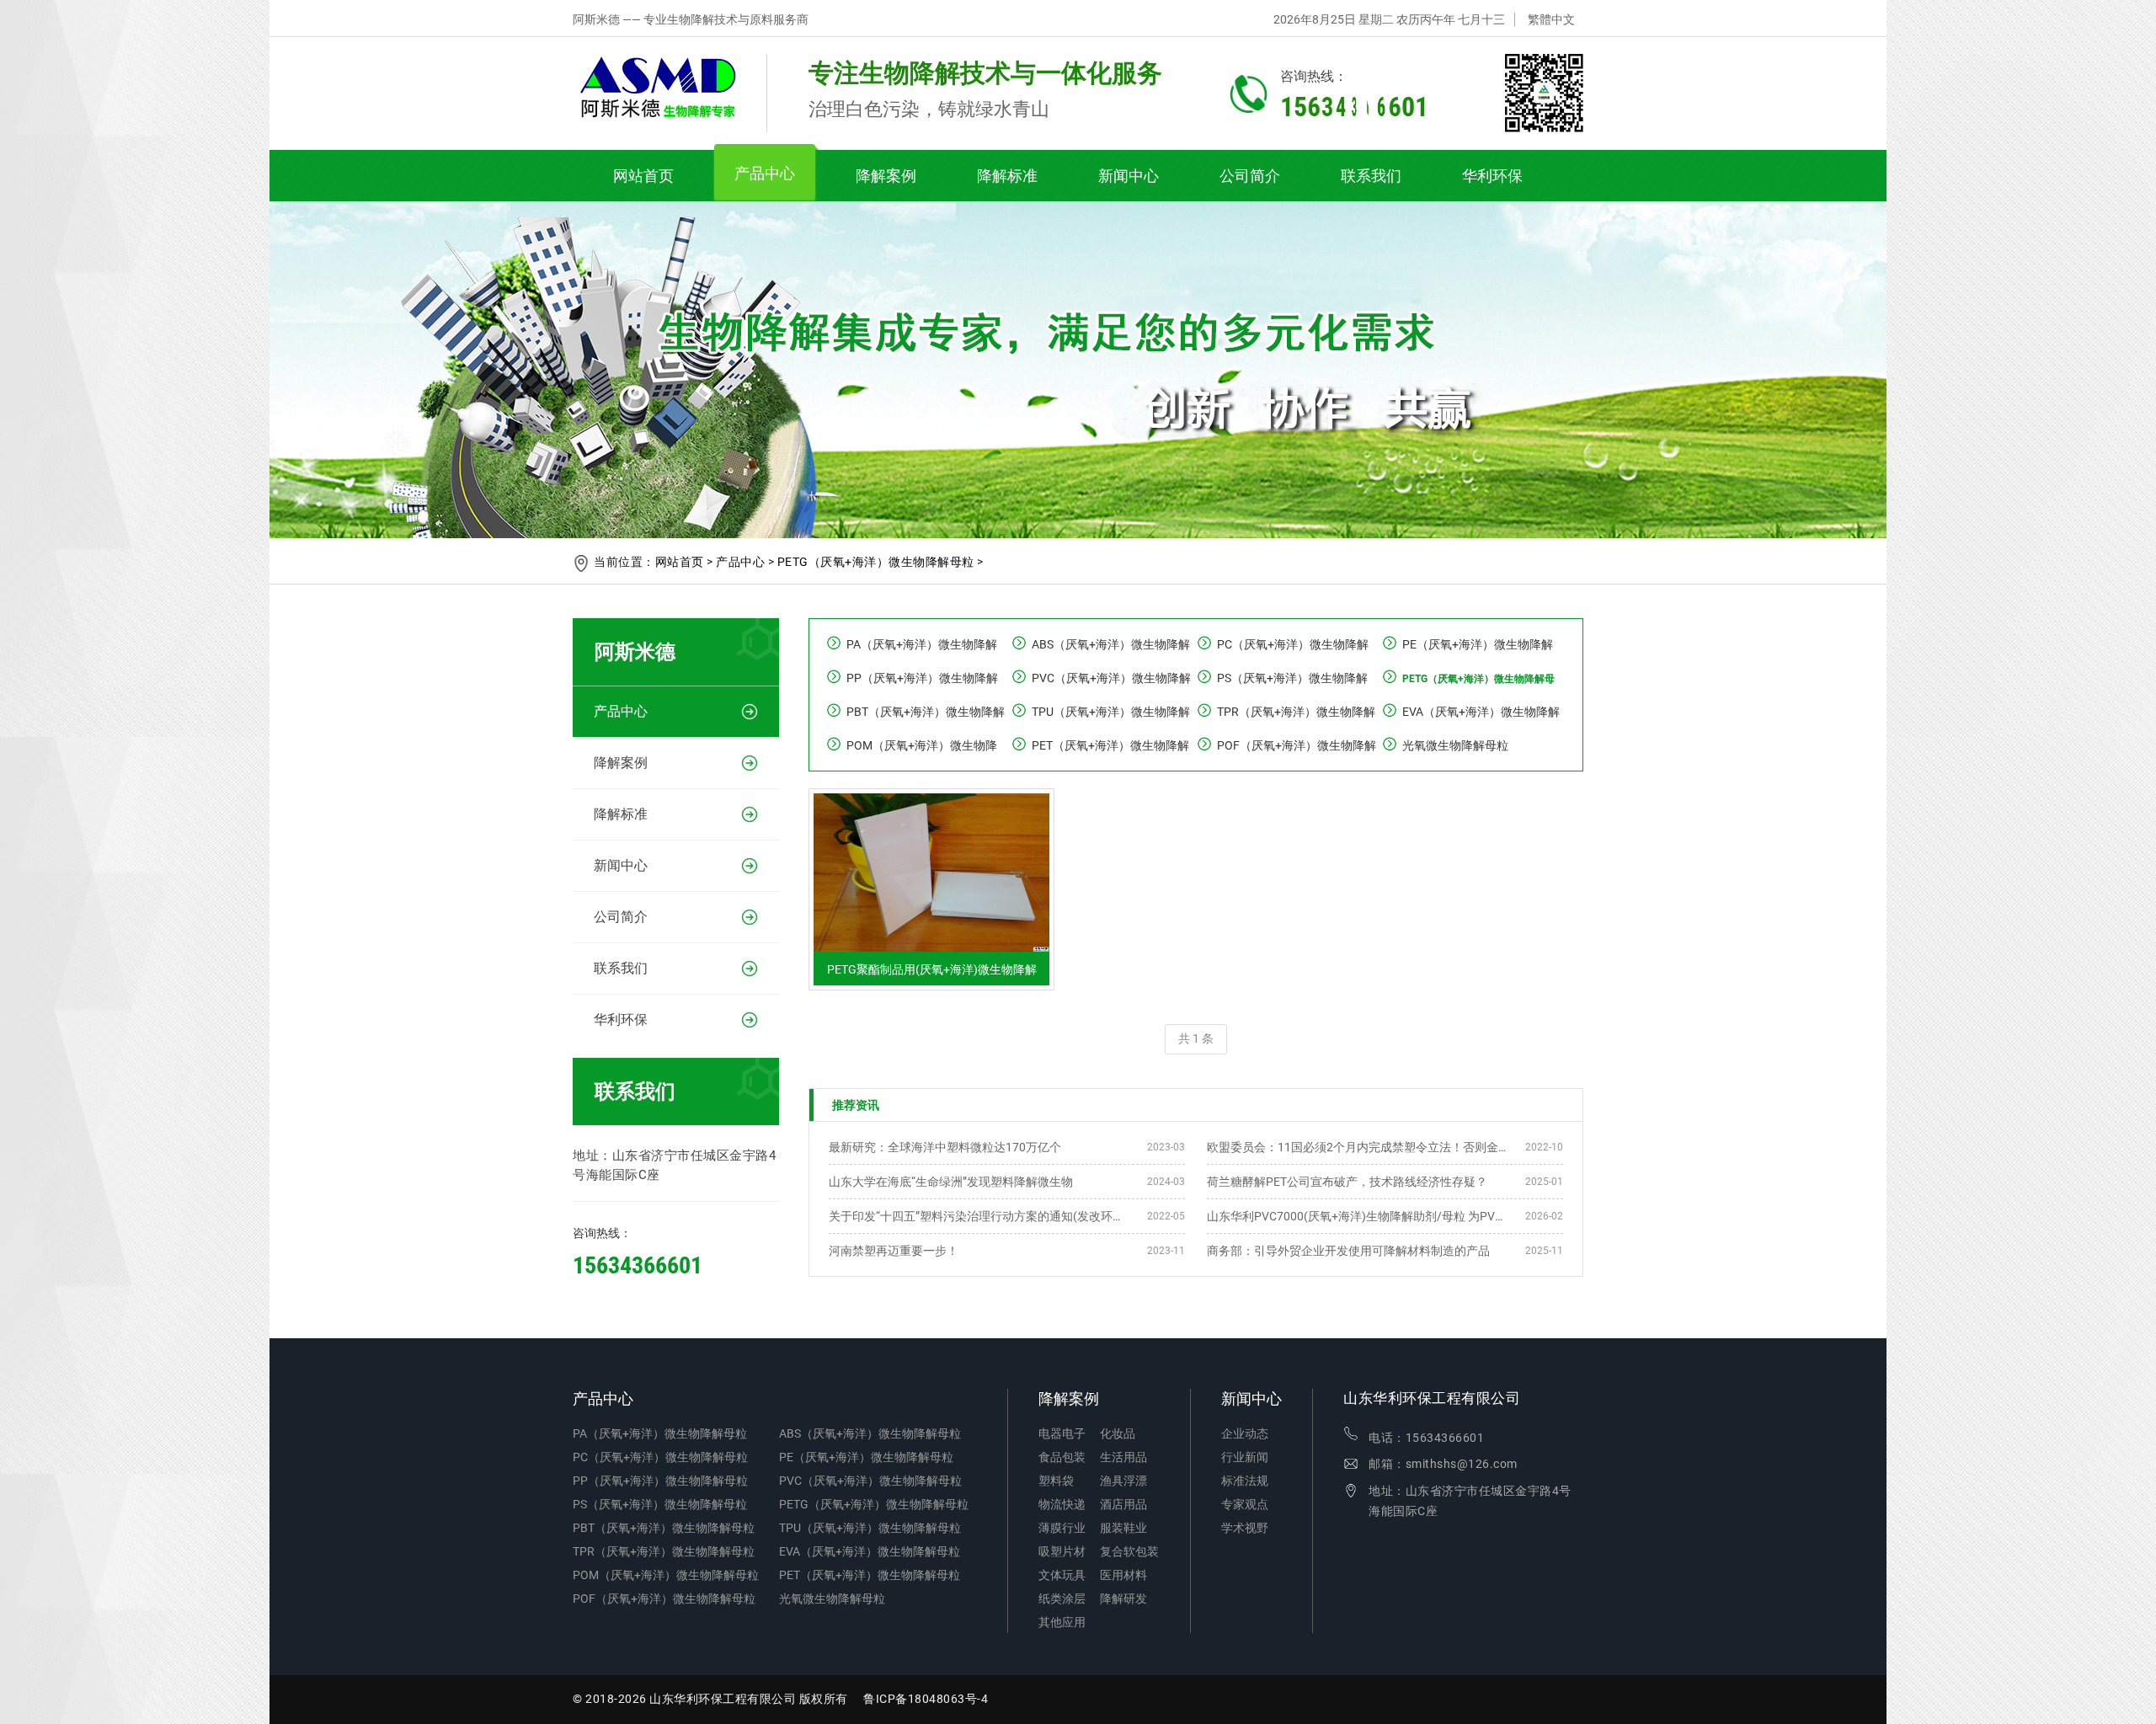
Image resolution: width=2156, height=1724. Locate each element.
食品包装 (1062, 1457)
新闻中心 (1129, 176)
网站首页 (643, 176)
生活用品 (1123, 1457)
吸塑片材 (1062, 1551)
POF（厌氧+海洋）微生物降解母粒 (664, 1599)
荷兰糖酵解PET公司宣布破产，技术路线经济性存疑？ (1347, 1182)
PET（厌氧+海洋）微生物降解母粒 (870, 1575)
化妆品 (1118, 1433)
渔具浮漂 (1123, 1481)
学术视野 (1245, 1528)
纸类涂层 (1062, 1599)
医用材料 (1123, 1575)
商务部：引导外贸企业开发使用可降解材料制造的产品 (1348, 1251)
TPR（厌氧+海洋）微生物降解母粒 (664, 1551)
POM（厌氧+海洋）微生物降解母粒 (666, 1575)
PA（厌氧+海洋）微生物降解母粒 (660, 1433)
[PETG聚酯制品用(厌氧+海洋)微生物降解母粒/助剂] (931, 800)
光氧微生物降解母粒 (1455, 745)
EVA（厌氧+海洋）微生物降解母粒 (870, 1551)
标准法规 (1245, 1481)
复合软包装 (1129, 1551)
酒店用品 (1123, 1504)
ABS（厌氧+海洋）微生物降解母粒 (870, 1433)
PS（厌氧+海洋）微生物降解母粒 (660, 1504)
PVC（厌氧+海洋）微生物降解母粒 (870, 1481)
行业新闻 (1245, 1457)
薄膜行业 (1062, 1528)
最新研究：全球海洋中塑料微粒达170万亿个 (945, 1147)
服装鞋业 (1123, 1528)
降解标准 (1007, 176)
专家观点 (1245, 1504)
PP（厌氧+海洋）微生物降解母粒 (660, 1481)
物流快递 (1062, 1504)
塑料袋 (1056, 1481)
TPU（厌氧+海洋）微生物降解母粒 (870, 1528)
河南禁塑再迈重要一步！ (894, 1251)
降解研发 (1123, 1599)
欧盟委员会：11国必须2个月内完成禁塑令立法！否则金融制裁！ (1358, 1147)
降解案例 (886, 176)
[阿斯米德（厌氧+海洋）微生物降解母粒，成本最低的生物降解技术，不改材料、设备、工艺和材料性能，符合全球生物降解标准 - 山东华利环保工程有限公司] (670, 93)
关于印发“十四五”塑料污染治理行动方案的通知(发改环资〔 (980, 1216)
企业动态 (1245, 1433)
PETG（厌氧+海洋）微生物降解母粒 (876, 562)
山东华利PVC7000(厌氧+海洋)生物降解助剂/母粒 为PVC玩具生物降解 (1358, 1216)
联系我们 (1371, 176)
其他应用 (1062, 1622)
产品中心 (765, 173)
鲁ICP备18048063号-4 (926, 1699)
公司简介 (1250, 176)
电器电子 (1062, 1433)
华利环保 (1492, 176)
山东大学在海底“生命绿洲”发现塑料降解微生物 (951, 1182)
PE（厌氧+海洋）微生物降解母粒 (866, 1457)
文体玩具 (1062, 1575)
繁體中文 (1551, 19)
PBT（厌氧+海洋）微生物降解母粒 (664, 1528)
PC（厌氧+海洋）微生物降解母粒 (660, 1457)
